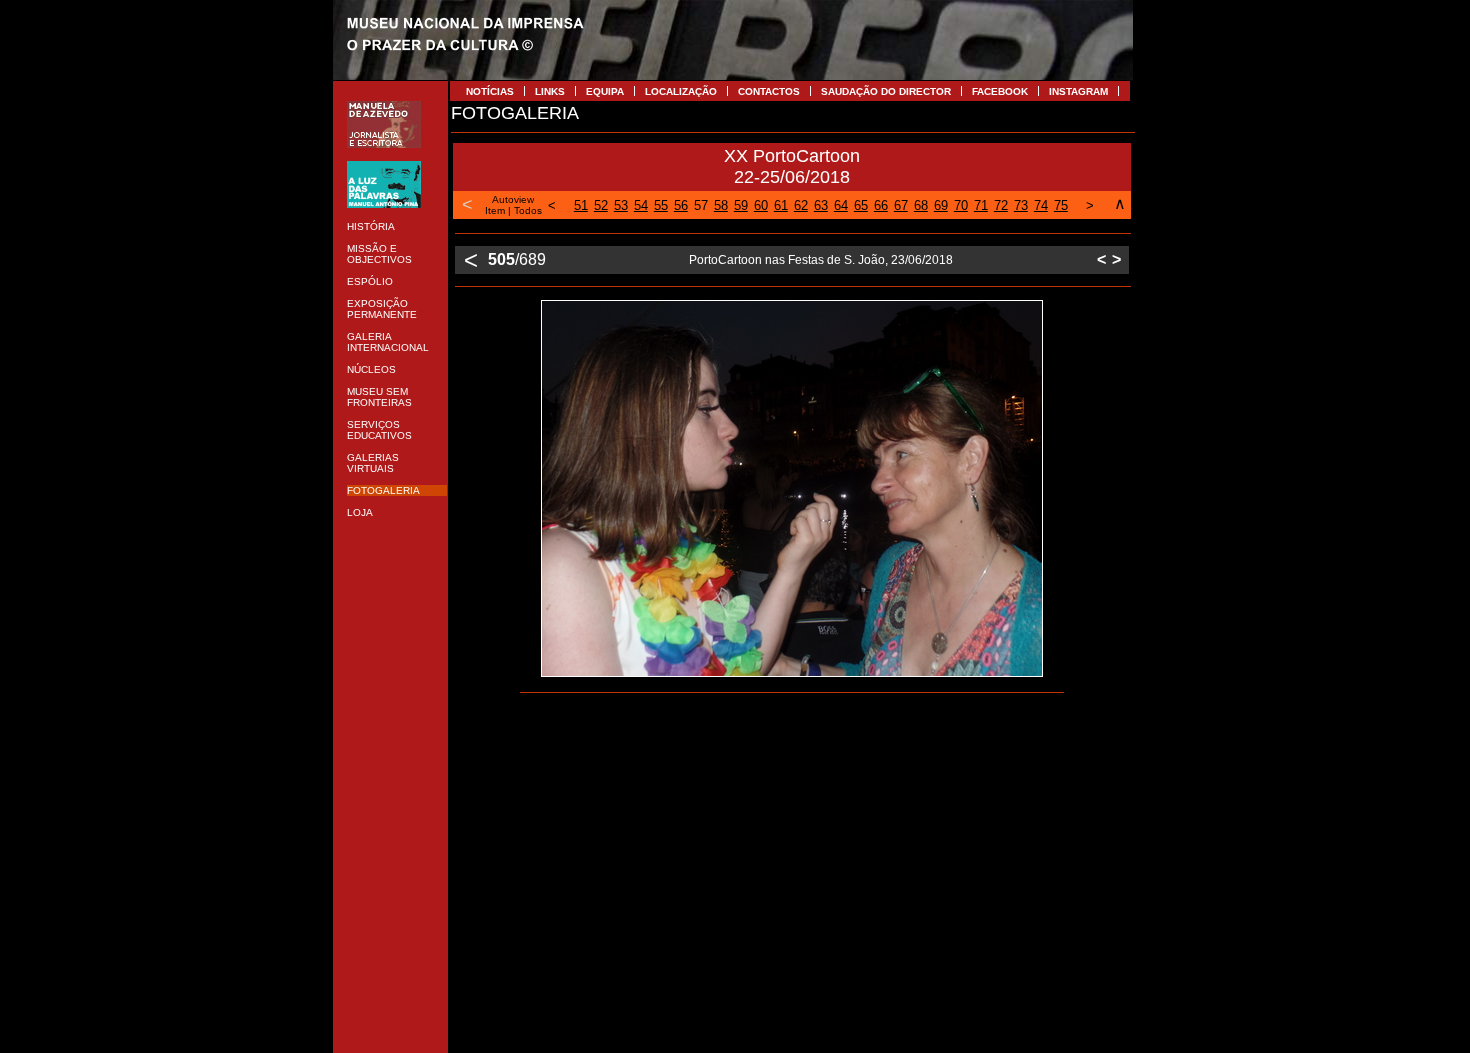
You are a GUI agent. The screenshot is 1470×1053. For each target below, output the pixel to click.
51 (581, 205)
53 (621, 205)
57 (701, 205)
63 (821, 205)
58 (721, 205)
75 (1061, 205)
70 (961, 205)
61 (781, 205)
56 (681, 205)
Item (495, 210)
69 (941, 205)
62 (801, 205)
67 (901, 205)
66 (881, 205)
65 (861, 205)
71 (981, 205)
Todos (528, 210)
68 (921, 205)
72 (1001, 205)
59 (741, 205)
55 (661, 205)
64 (841, 205)
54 (641, 205)
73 (1021, 205)
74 (1041, 205)
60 (761, 205)
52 (601, 205)
